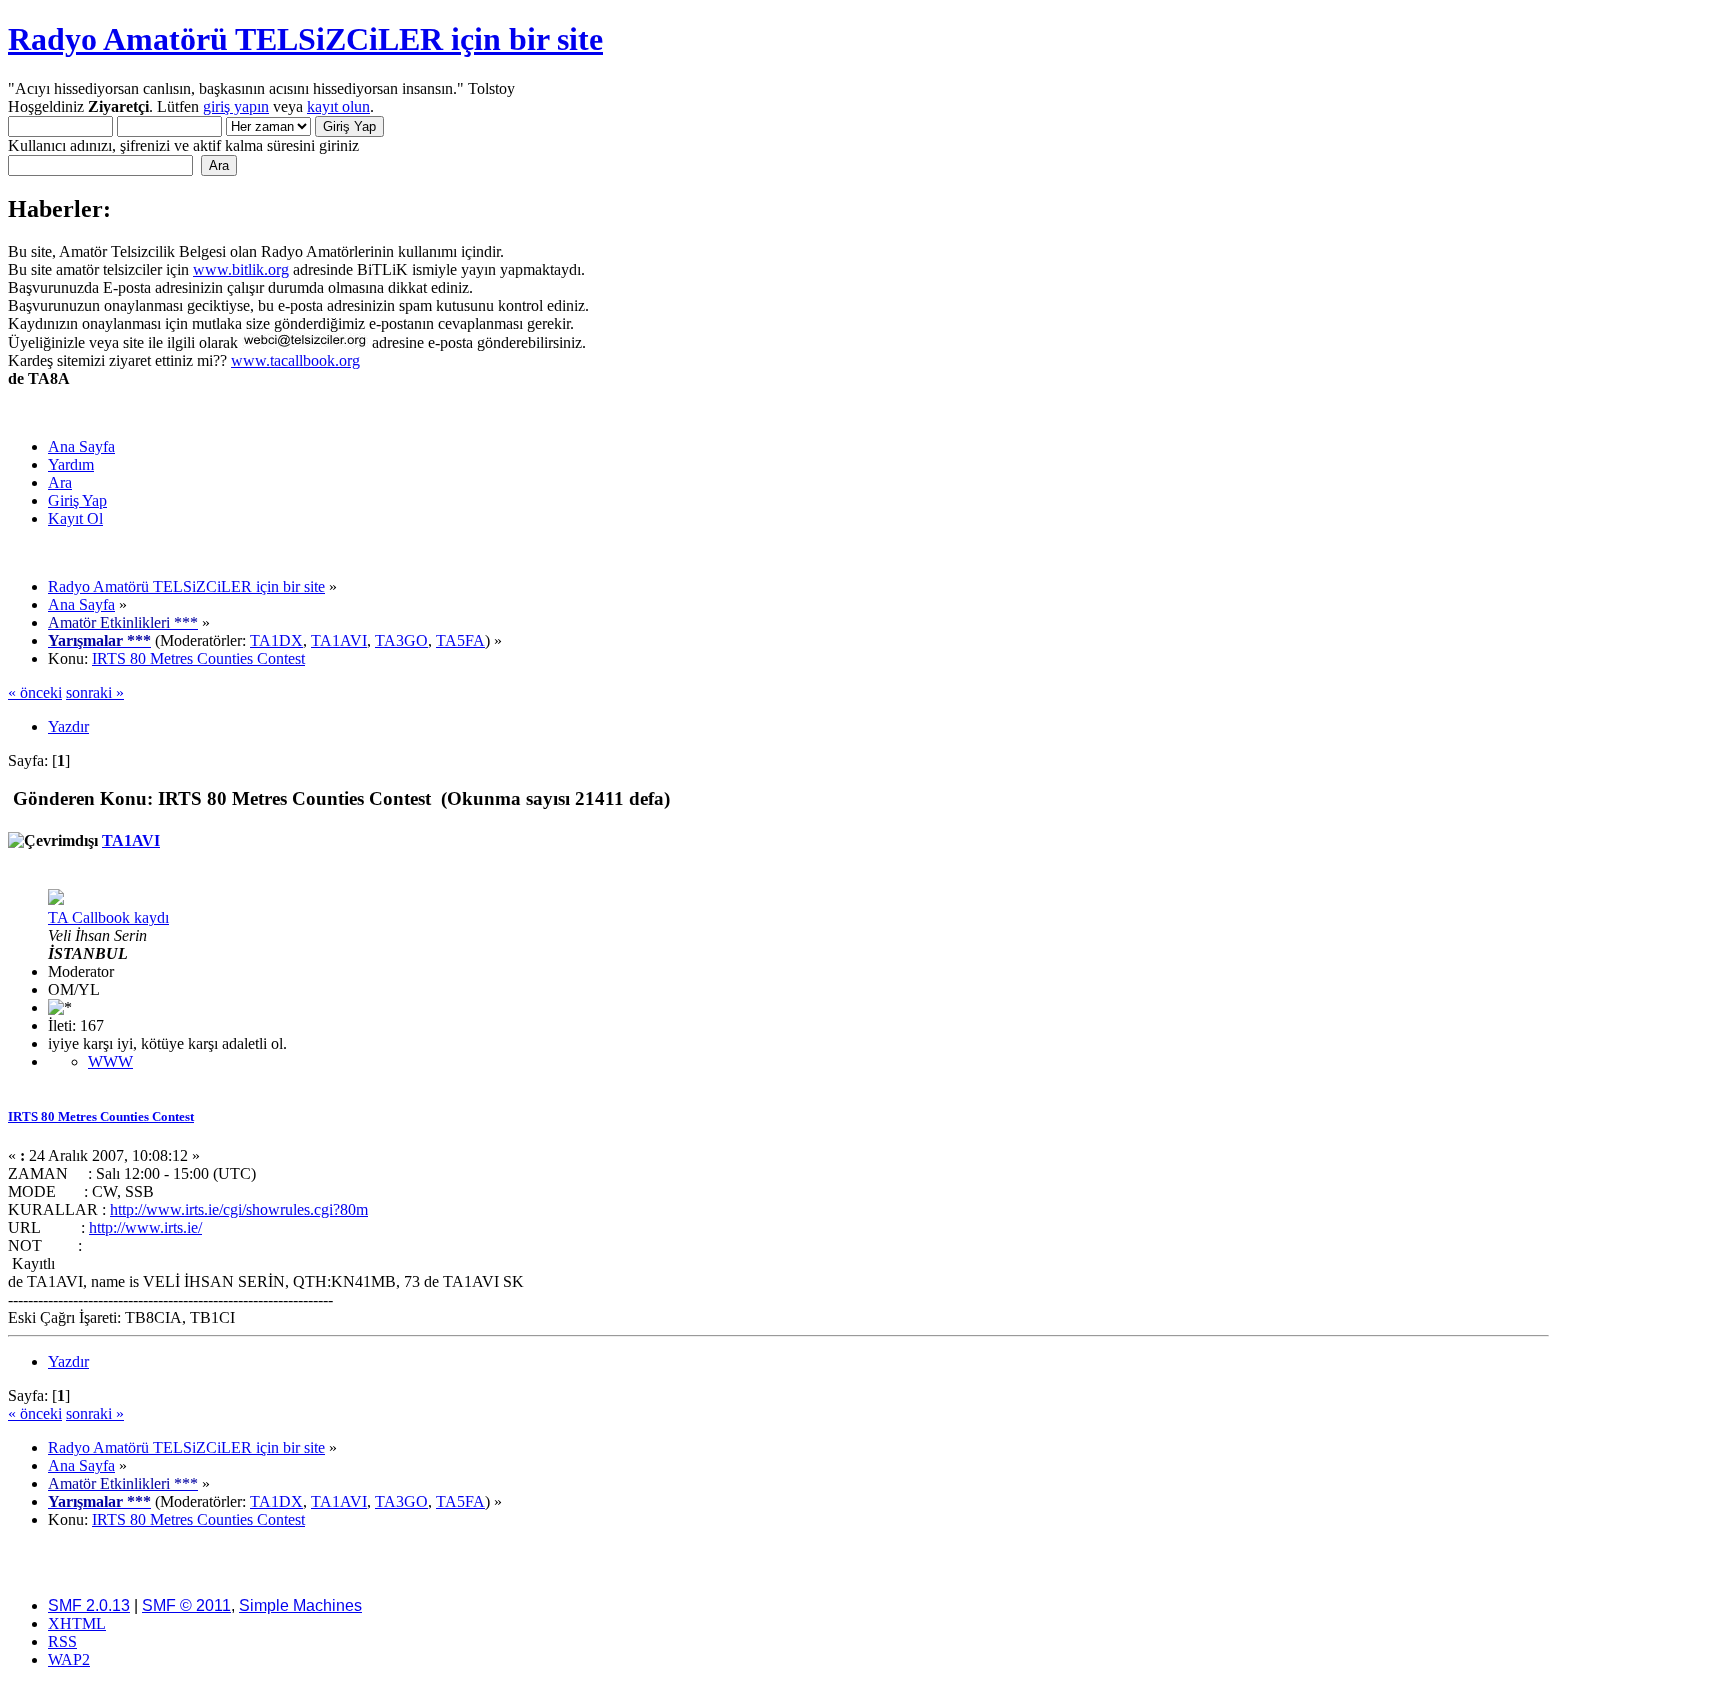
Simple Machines (300, 1605)
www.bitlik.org (241, 269)
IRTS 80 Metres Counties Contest (101, 1116)
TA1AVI (339, 640)
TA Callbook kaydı (108, 917)
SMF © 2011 (186, 1605)
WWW (110, 1061)
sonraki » (95, 692)
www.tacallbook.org (295, 360)
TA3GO (401, 640)
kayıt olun (338, 106)
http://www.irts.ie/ (145, 1227)
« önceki (35, 692)
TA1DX (276, 640)
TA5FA (460, 640)
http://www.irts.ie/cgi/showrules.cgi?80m (239, 1209)
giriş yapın (236, 106)
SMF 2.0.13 (89, 1605)
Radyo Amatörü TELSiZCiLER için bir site (305, 39)
